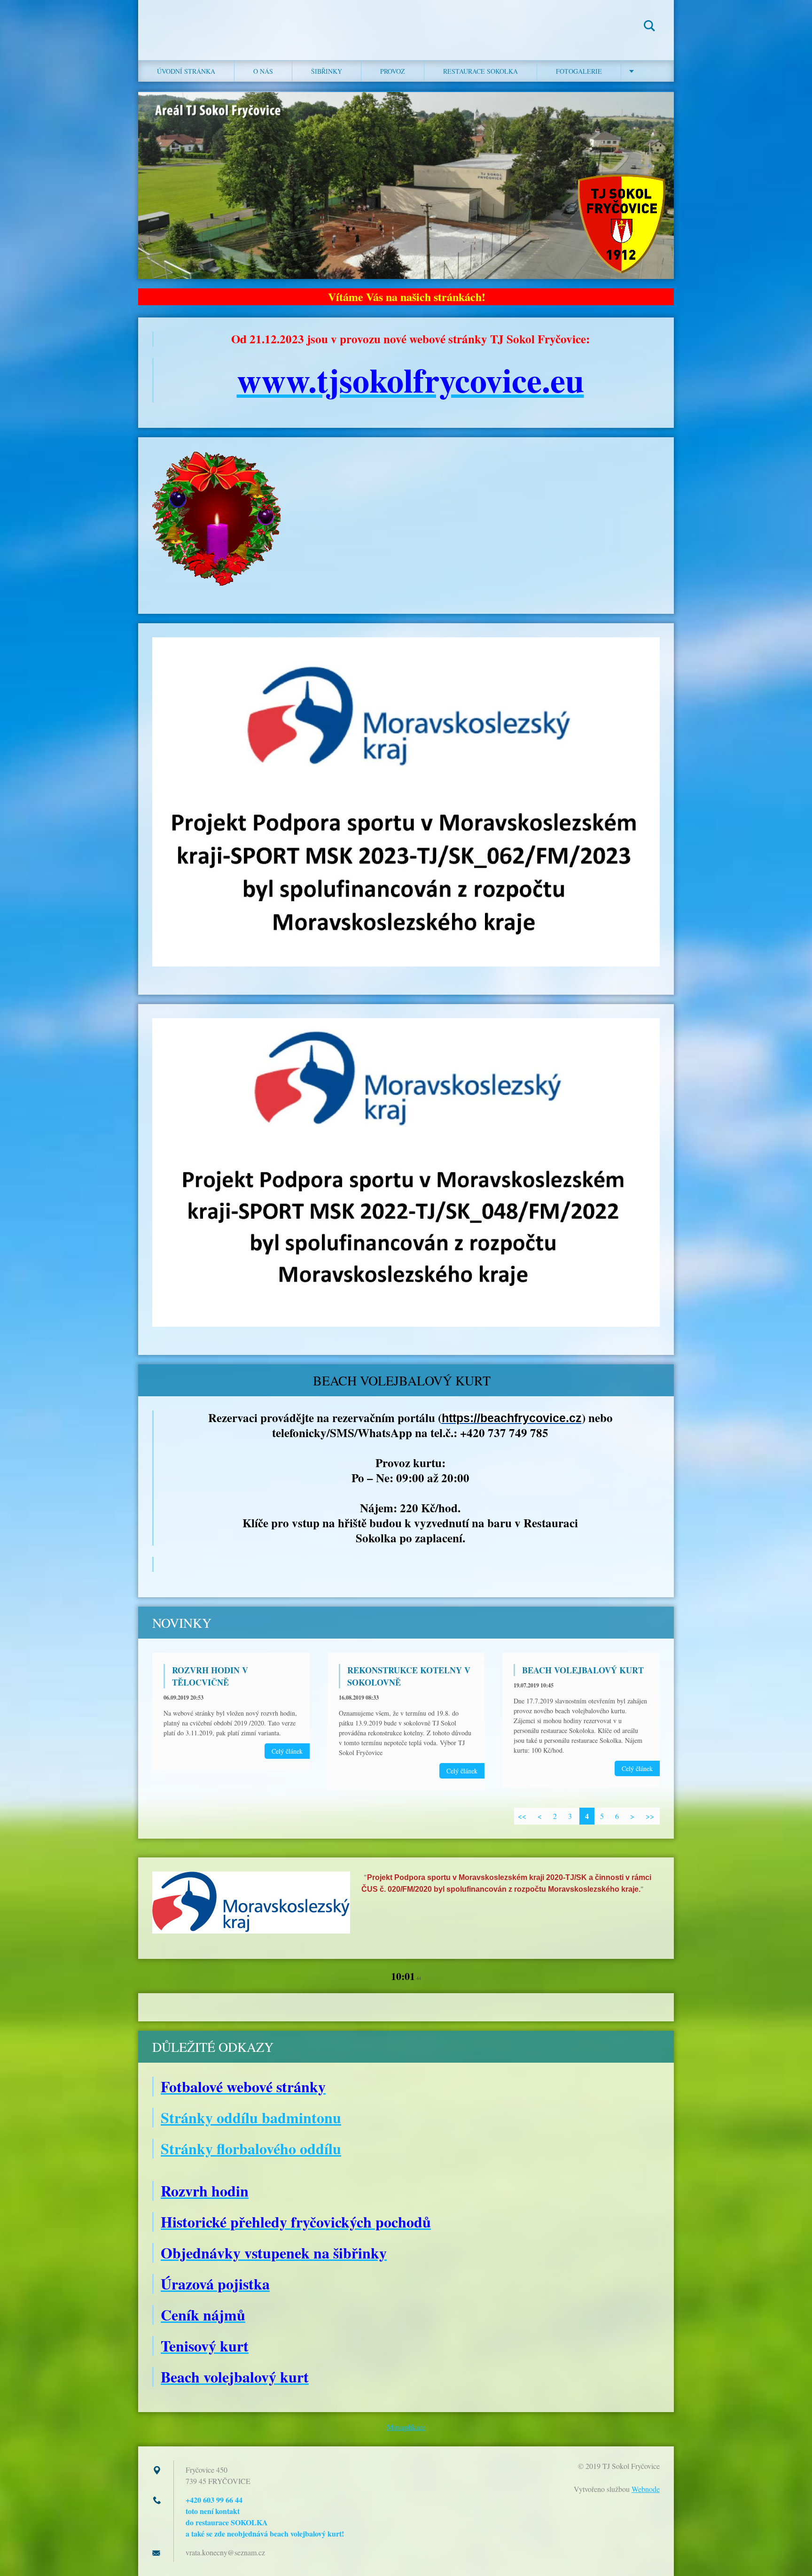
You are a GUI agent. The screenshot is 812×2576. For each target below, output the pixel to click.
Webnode (646, 2489)
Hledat (649, 27)
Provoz (393, 71)
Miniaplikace (406, 2427)
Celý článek (287, 1751)
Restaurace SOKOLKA (480, 71)
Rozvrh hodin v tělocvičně (210, 1676)
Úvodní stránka (186, 71)
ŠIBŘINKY (327, 71)
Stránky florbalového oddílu (251, 2148)
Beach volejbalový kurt (583, 1670)
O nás (263, 71)
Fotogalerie (579, 71)
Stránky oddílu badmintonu (251, 2117)
